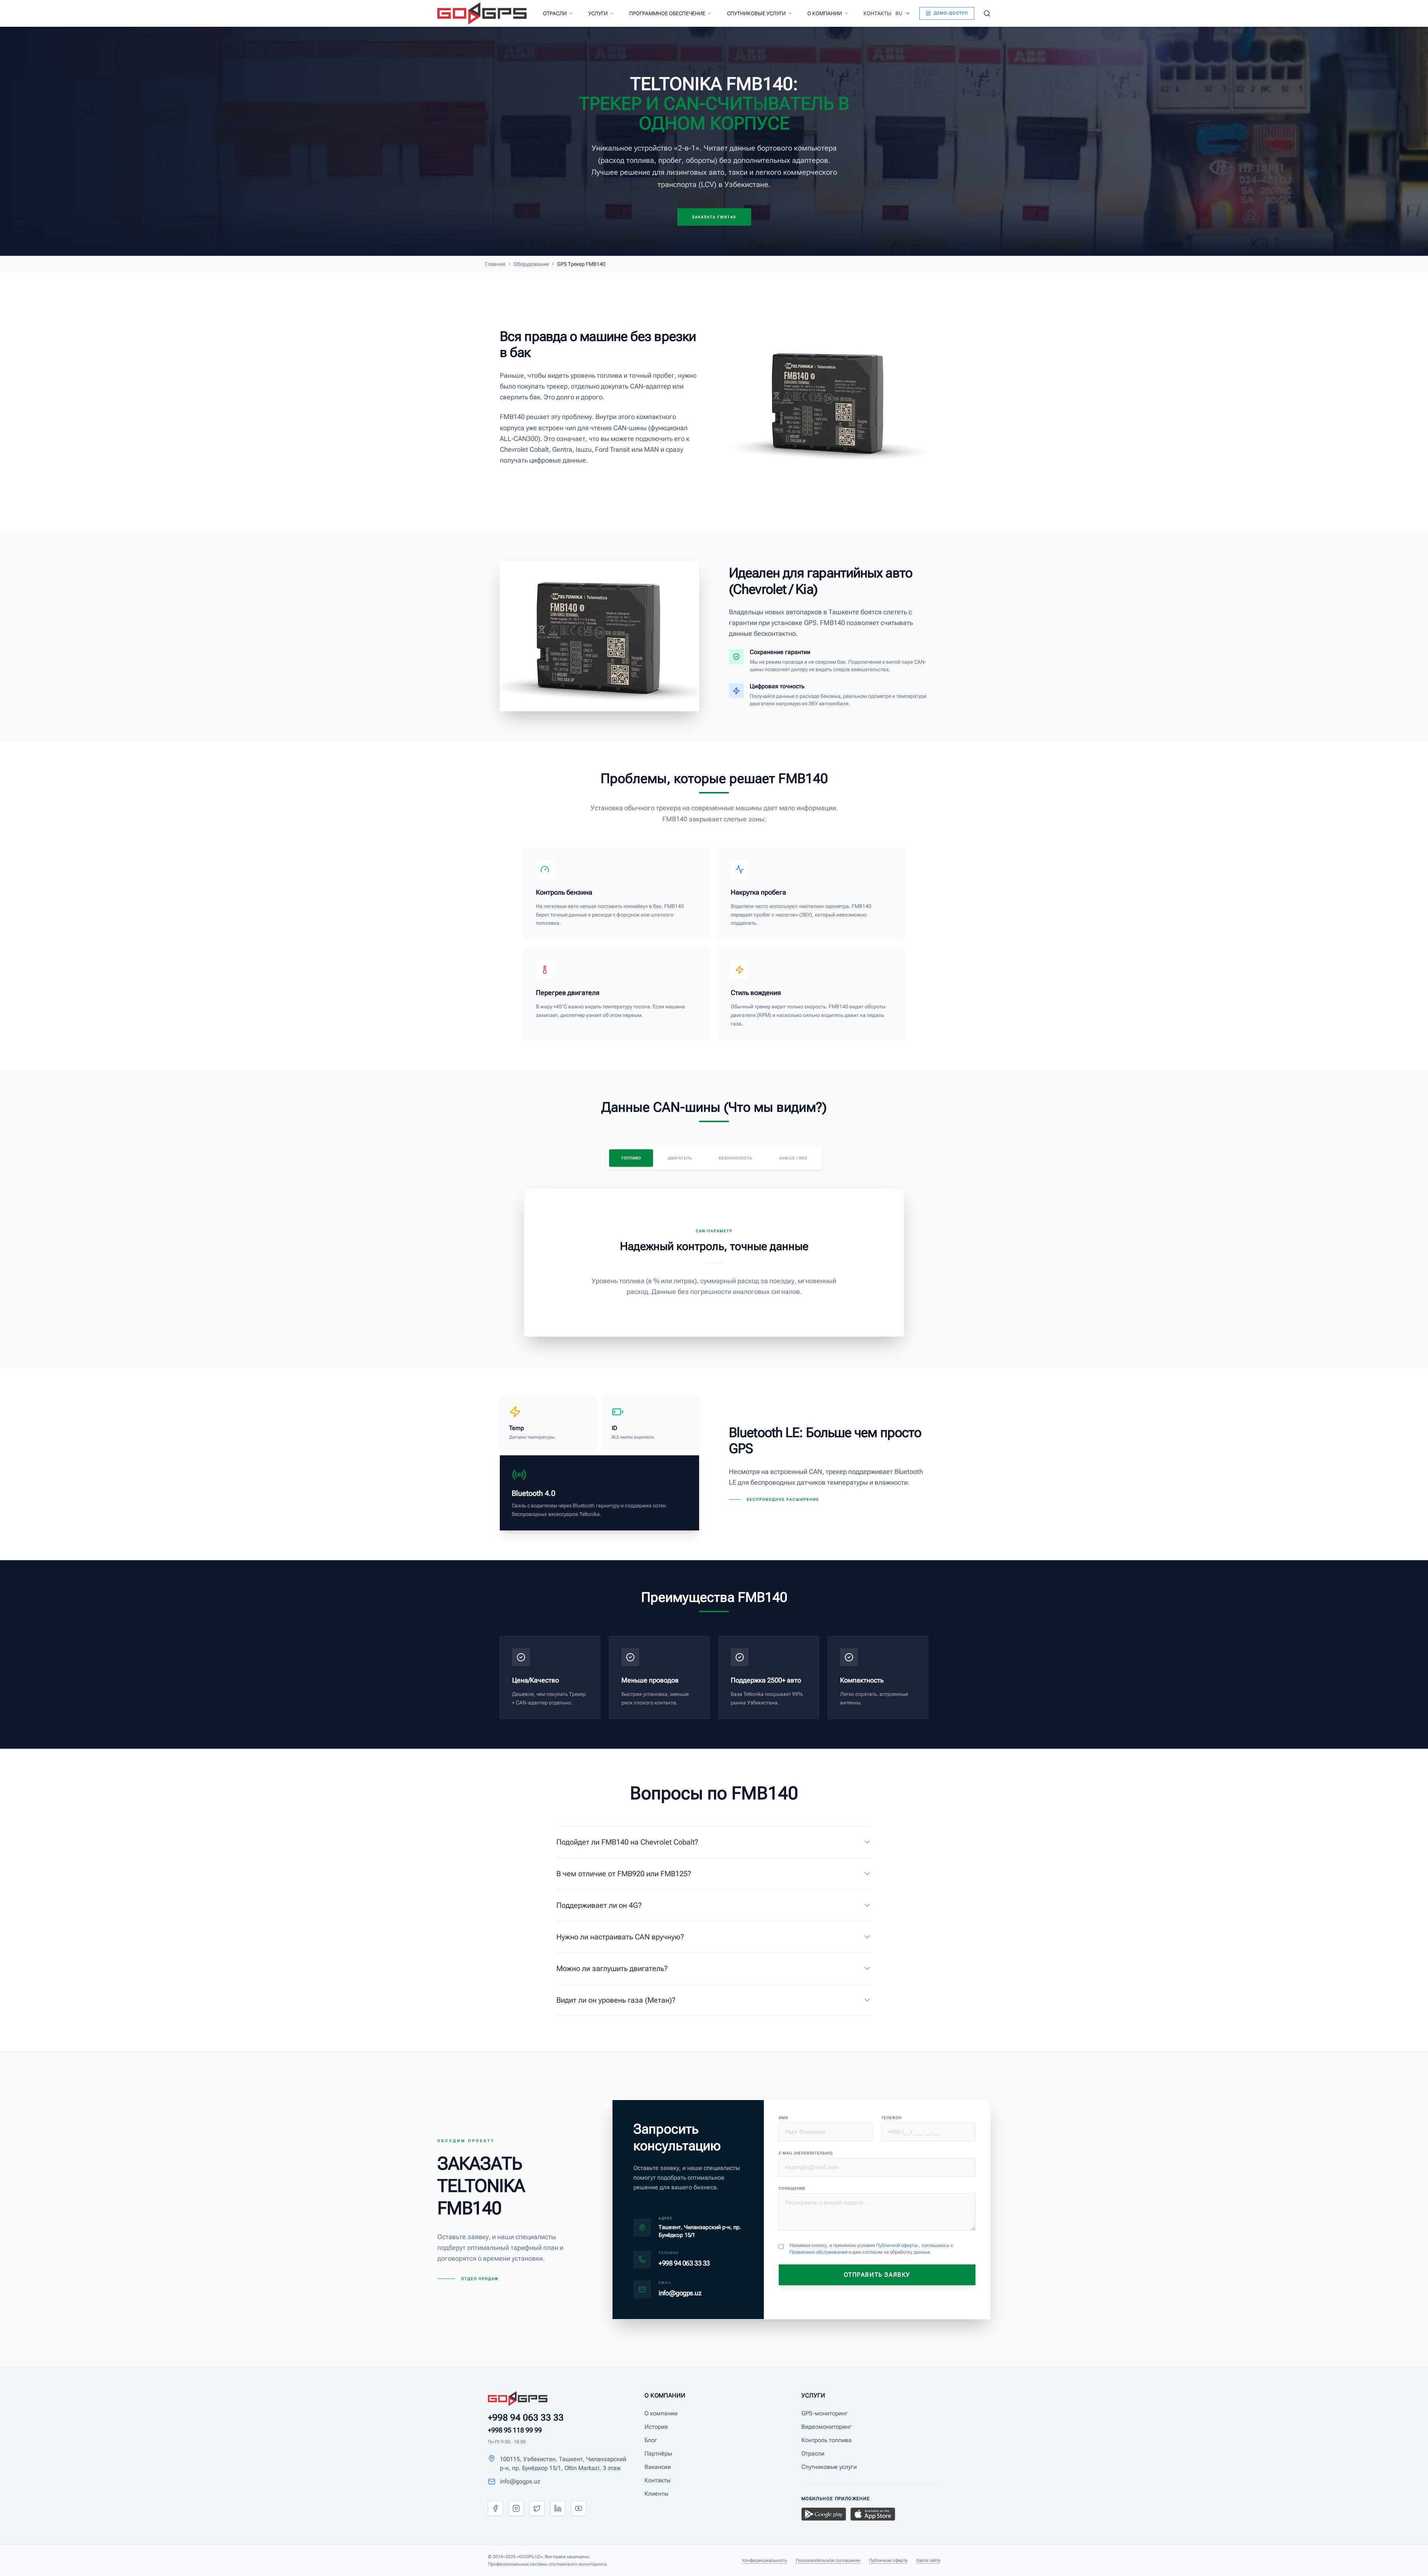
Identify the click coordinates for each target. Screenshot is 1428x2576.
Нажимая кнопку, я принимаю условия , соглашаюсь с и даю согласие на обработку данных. (871, 2249)
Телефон (892, 2118)
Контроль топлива (826, 2440)
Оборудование (531, 264)
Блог (651, 2440)
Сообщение (792, 2188)
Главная (495, 264)
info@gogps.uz (520, 2481)
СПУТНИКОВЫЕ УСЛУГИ (756, 13)
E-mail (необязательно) (806, 2153)
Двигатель (680, 1158)
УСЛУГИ (598, 13)
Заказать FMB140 (714, 217)
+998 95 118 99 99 (515, 2430)
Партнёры (658, 2453)
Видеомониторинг (826, 2427)
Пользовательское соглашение (828, 2560)
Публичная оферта (888, 2560)
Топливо (631, 1158)
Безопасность (736, 1158)
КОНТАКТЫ (877, 13)
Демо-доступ (951, 13)
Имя (783, 2118)
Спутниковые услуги (829, 2467)
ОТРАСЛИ (555, 13)
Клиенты (656, 2494)
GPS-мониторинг (825, 2413)
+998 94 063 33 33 (526, 2418)
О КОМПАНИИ (825, 13)
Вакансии (658, 2467)
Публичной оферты (898, 2245)
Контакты (657, 2480)
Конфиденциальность (765, 2560)
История (656, 2427)
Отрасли (813, 2453)
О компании (661, 2413)
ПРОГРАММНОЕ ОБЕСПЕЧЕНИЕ (667, 13)
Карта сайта (928, 2560)
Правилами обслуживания (819, 2252)
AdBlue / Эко (793, 1158)
